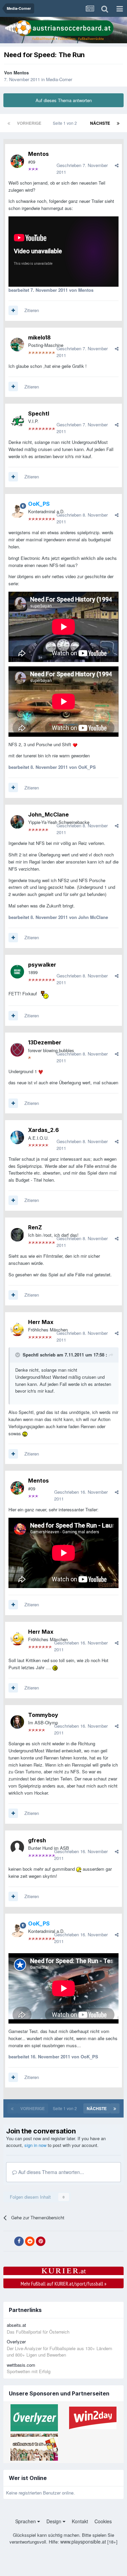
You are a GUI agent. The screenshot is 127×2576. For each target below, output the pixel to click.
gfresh (37, 1840)
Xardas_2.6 (44, 1130)
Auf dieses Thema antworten (64, 100)
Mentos (21, 73)
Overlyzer (16, 2342)
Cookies (103, 2521)
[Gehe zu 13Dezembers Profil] (17, 1050)
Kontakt (80, 2521)
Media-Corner (59, 79)
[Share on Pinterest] (41, 2241)
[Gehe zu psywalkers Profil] (17, 972)
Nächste (100, 123)
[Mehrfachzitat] (13, 310)
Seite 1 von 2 (66, 123)
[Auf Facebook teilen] (19, 2241)
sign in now (35, 2145)
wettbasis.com (21, 2365)
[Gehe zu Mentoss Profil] (17, 161)
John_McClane (48, 814)
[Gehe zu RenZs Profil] (17, 1235)
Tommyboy (43, 1715)
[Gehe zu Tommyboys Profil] (17, 1722)
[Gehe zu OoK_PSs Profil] (17, 511)
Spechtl (39, 413)
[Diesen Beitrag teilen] (117, 165)
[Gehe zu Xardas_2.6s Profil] (17, 1137)
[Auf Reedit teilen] (30, 2241)
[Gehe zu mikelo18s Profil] (17, 345)
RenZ (35, 1227)
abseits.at (16, 2325)
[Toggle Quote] (18, 1355)
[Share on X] (8, 2241)
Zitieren (32, 310)
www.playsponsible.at (83, 2542)
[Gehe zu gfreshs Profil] (17, 1847)
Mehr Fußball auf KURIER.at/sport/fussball (63, 2284)
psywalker (42, 965)
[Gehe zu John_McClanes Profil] (17, 822)
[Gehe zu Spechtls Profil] (17, 421)
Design (55, 2521)
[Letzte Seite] (118, 123)
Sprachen (26, 2521)
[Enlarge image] (75, 744)
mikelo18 (39, 337)
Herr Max (41, 1322)
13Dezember (45, 1042)
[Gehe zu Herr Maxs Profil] (17, 1329)
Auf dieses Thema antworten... (50, 2172)
